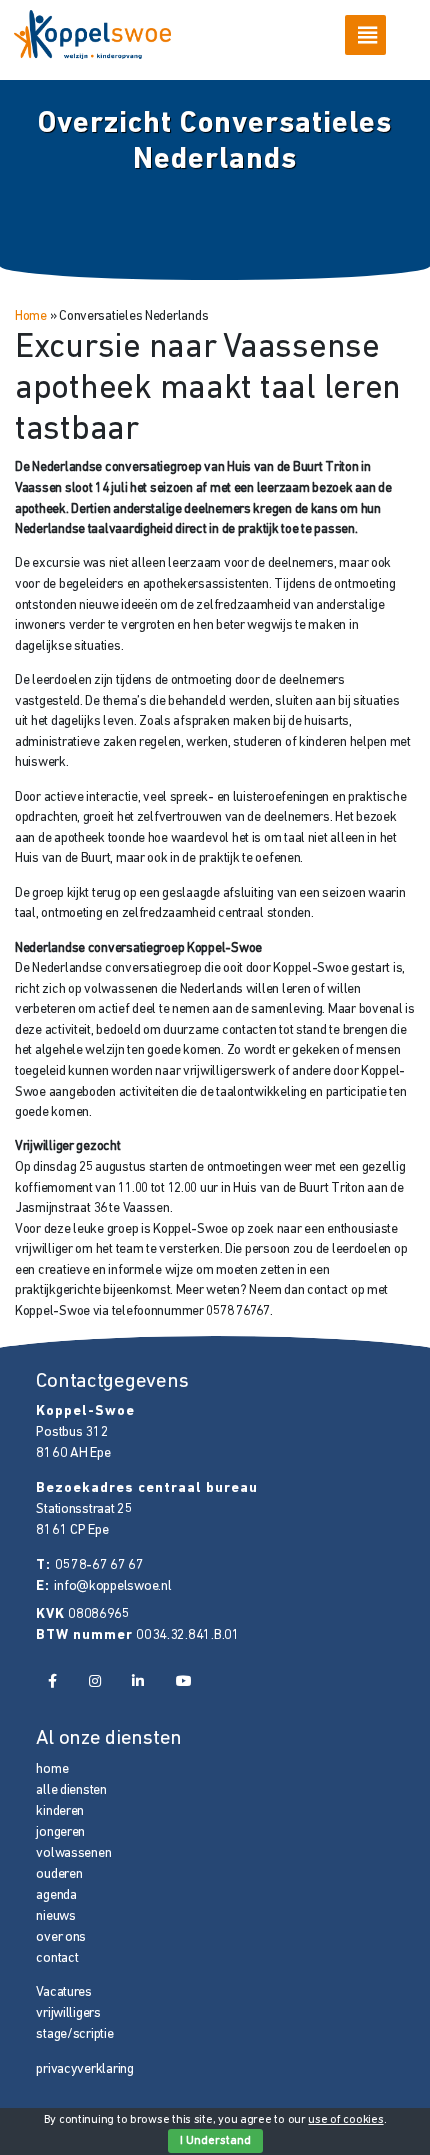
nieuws (55, 1916)
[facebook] (51, 1682)
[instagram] (94, 1682)
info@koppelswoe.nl (112, 1586)
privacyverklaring (84, 2069)
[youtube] (184, 1682)
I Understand (215, 2141)
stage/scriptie (74, 2034)
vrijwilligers (68, 2013)
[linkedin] (138, 1682)
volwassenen (73, 1853)
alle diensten (71, 1790)
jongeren (60, 1832)
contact (57, 1958)
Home (31, 316)
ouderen (59, 1874)
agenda (56, 1895)
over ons (61, 1937)
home (52, 1769)
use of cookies (345, 2120)
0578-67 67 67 (99, 1565)
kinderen (60, 1811)
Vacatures (64, 1992)
